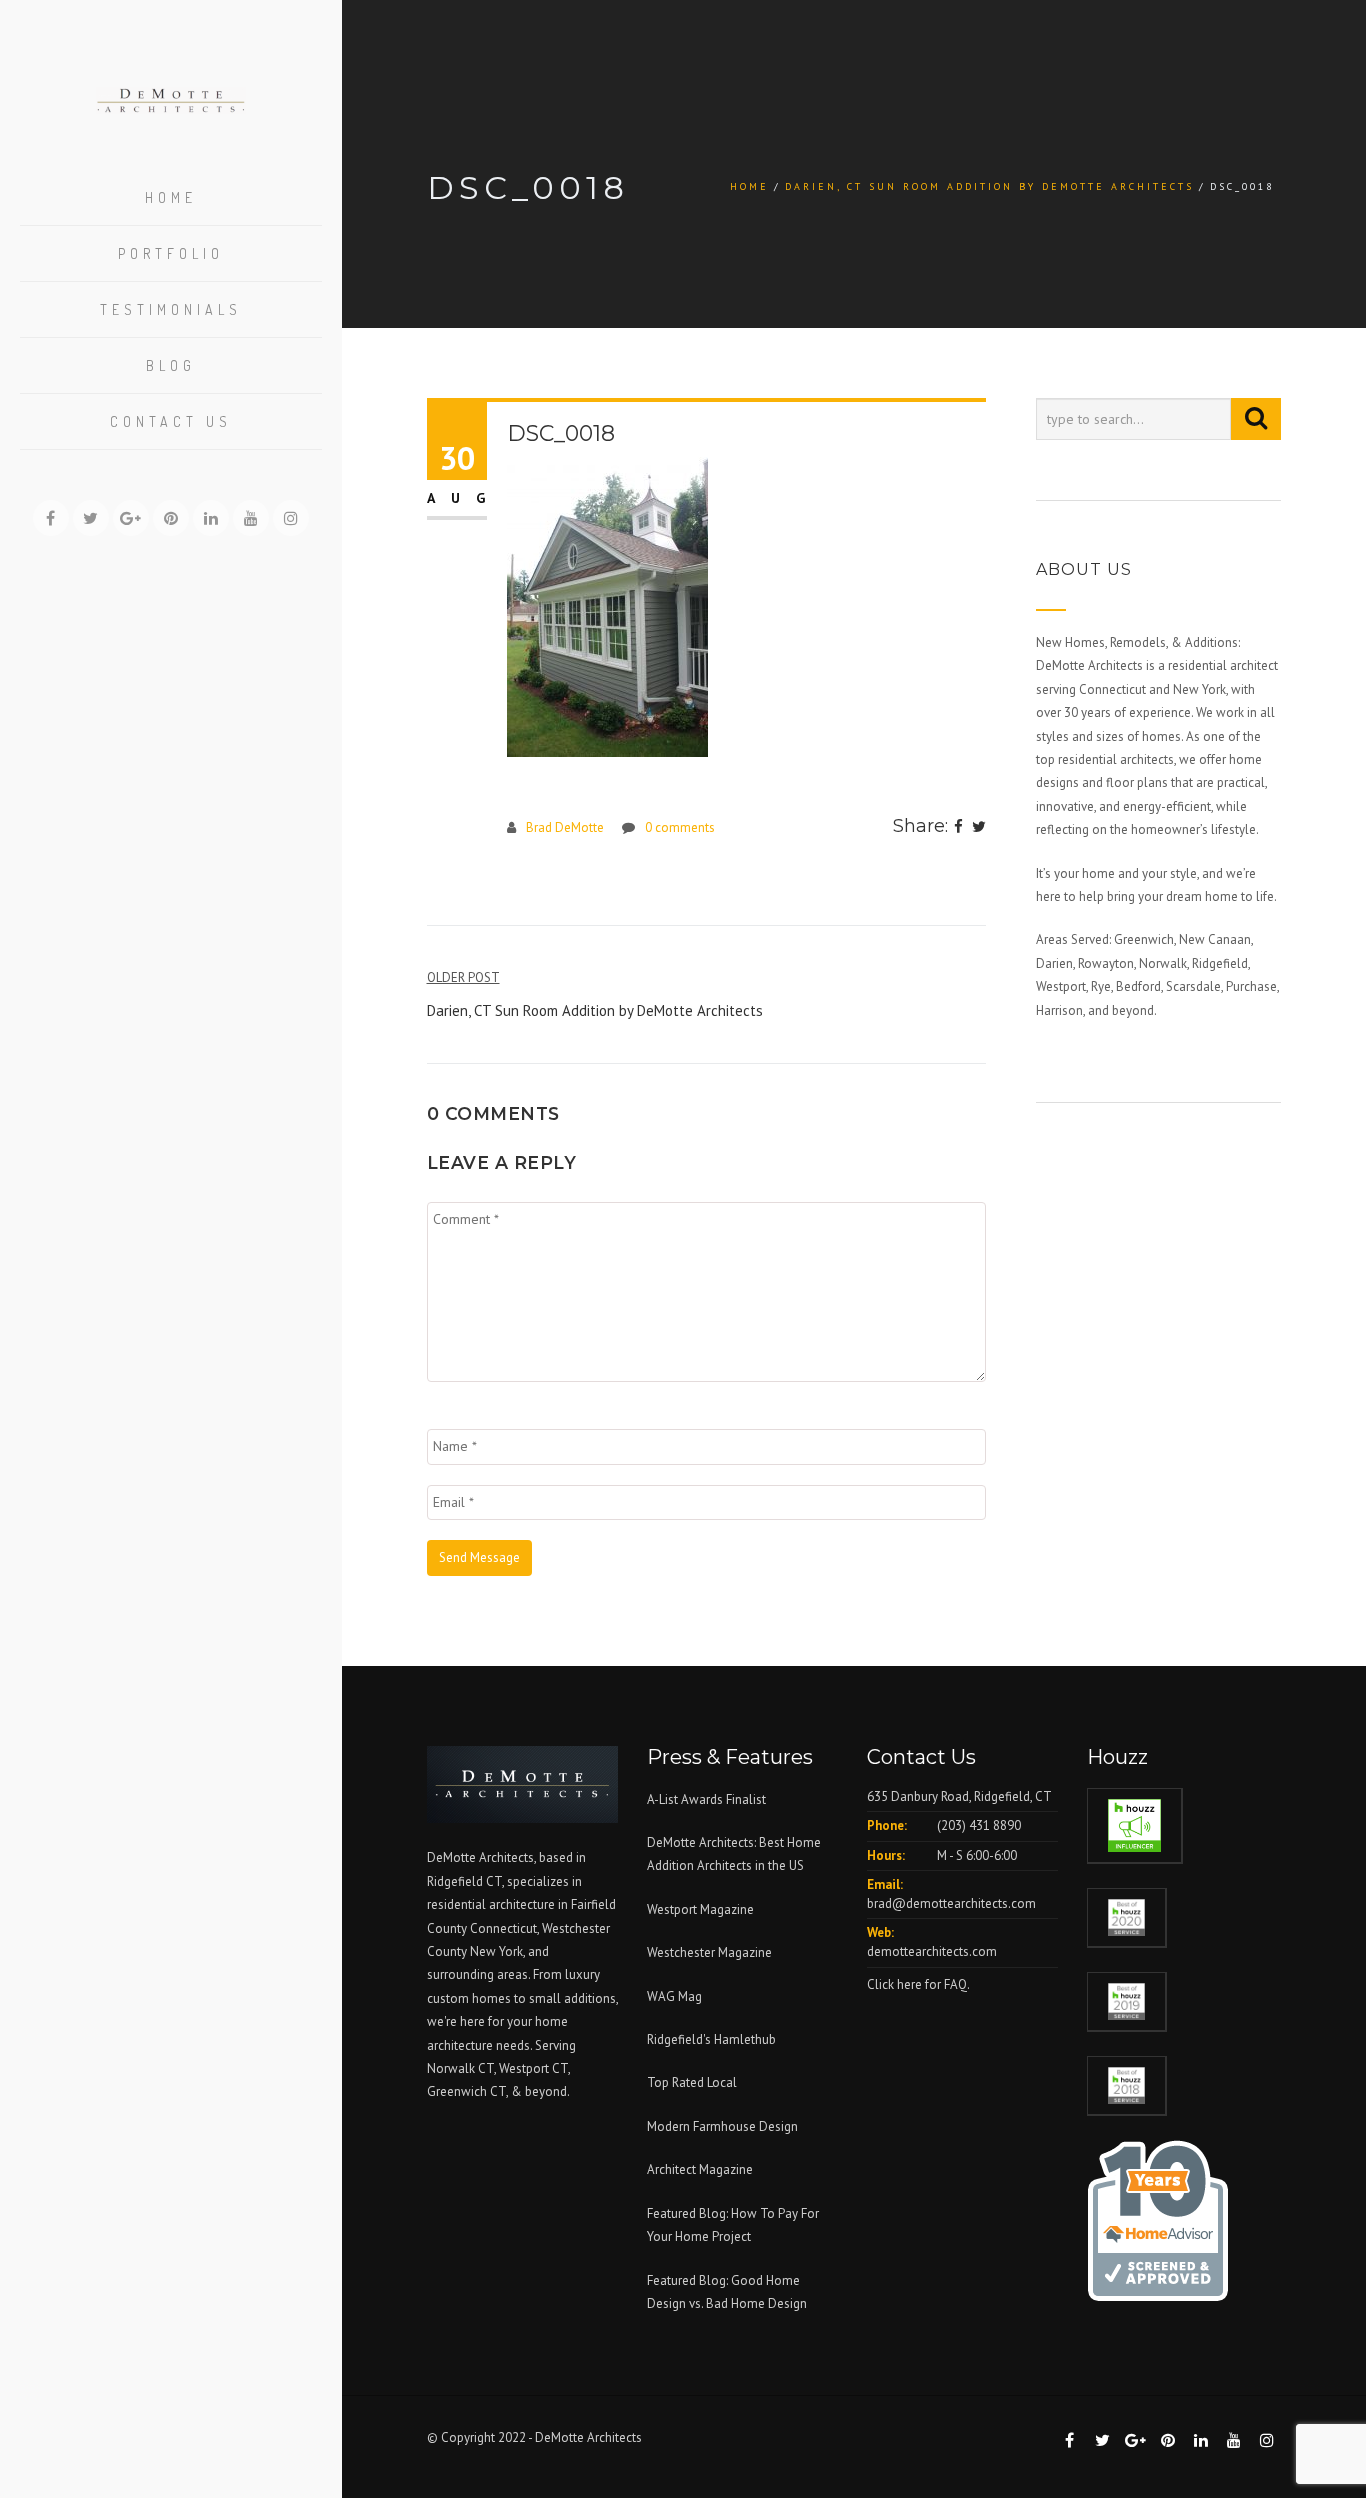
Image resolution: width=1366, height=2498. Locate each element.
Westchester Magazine (709, 1952)
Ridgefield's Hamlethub (711, 2039)
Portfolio (171, 253)
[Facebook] (958, 828)
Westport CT (533, 2068)
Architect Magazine (700, 2169)
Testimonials (171, 309)
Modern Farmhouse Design (722, 2126)
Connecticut (503, 1928)
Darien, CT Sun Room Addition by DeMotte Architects (989, 186)
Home (171, 197)
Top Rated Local (692, 2082)
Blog (171, 365)
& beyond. (540, 2091)
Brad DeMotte (565, 827)
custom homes (469, 1998)
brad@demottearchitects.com (951, 1903)
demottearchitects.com (932, 1951)
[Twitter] (979, 828)
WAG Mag (674, 1996)
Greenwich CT (466, 2091)
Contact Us (171, 421)
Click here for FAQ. (918, 1984)
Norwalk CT (460, 2068)
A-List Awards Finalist (706, 1799)
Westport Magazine (700, 1909)
